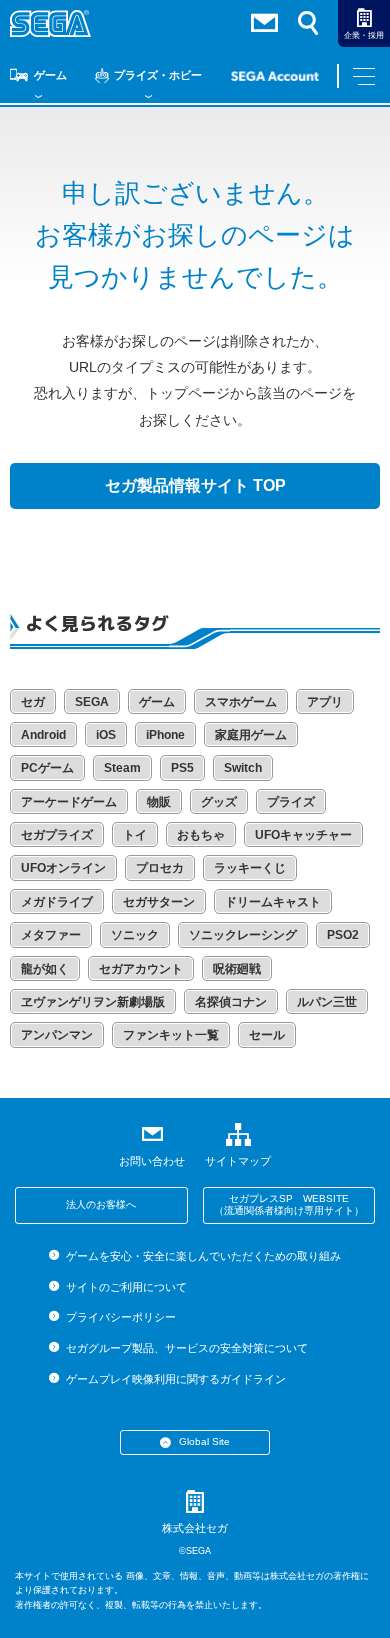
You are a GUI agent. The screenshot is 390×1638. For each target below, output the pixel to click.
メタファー (51, 935)
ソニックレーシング (243, 935)
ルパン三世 (327, 1002)
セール (267, 1035)
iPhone (165, 735)
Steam (122, 768)
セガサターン (159, 902)
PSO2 (343, 935)
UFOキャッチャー (303, 835)
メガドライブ (57, 902)
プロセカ (160, 868)
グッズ (219, 802)
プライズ (291, 802)
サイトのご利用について (126, 1287)
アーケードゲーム (69, 802)
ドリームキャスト (273, 902)
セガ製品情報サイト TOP (195, 485)
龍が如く (45, 969)
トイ (135, 835)
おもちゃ (201, 835)
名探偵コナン (231, 1002)
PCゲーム (47, 768)
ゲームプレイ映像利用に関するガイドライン (175, 1379)
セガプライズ (57, 835)
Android (43, 735)
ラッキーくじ (250, 868)
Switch (243, 768)
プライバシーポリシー (120, 1317)
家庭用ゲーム (251, 735)
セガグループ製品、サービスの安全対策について (186, 1348)
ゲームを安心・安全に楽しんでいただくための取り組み (203, 1256)
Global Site (204, 1441)
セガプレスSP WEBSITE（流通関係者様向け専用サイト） (289, 1205)
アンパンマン (57, 1035)
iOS (106, 735)
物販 (159, 802)
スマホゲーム (241, 702)
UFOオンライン (63, 868)
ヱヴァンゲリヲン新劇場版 (93, 1002)
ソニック (135, 935)
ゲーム (50, 75)
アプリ (325, 702)
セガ (33, 702)
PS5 (182, 768)
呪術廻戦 (237, 969)
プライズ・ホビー (158, 75)
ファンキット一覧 (171, 1035)
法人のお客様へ (101, 1204)
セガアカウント (141, 969)
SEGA (92, 702)
